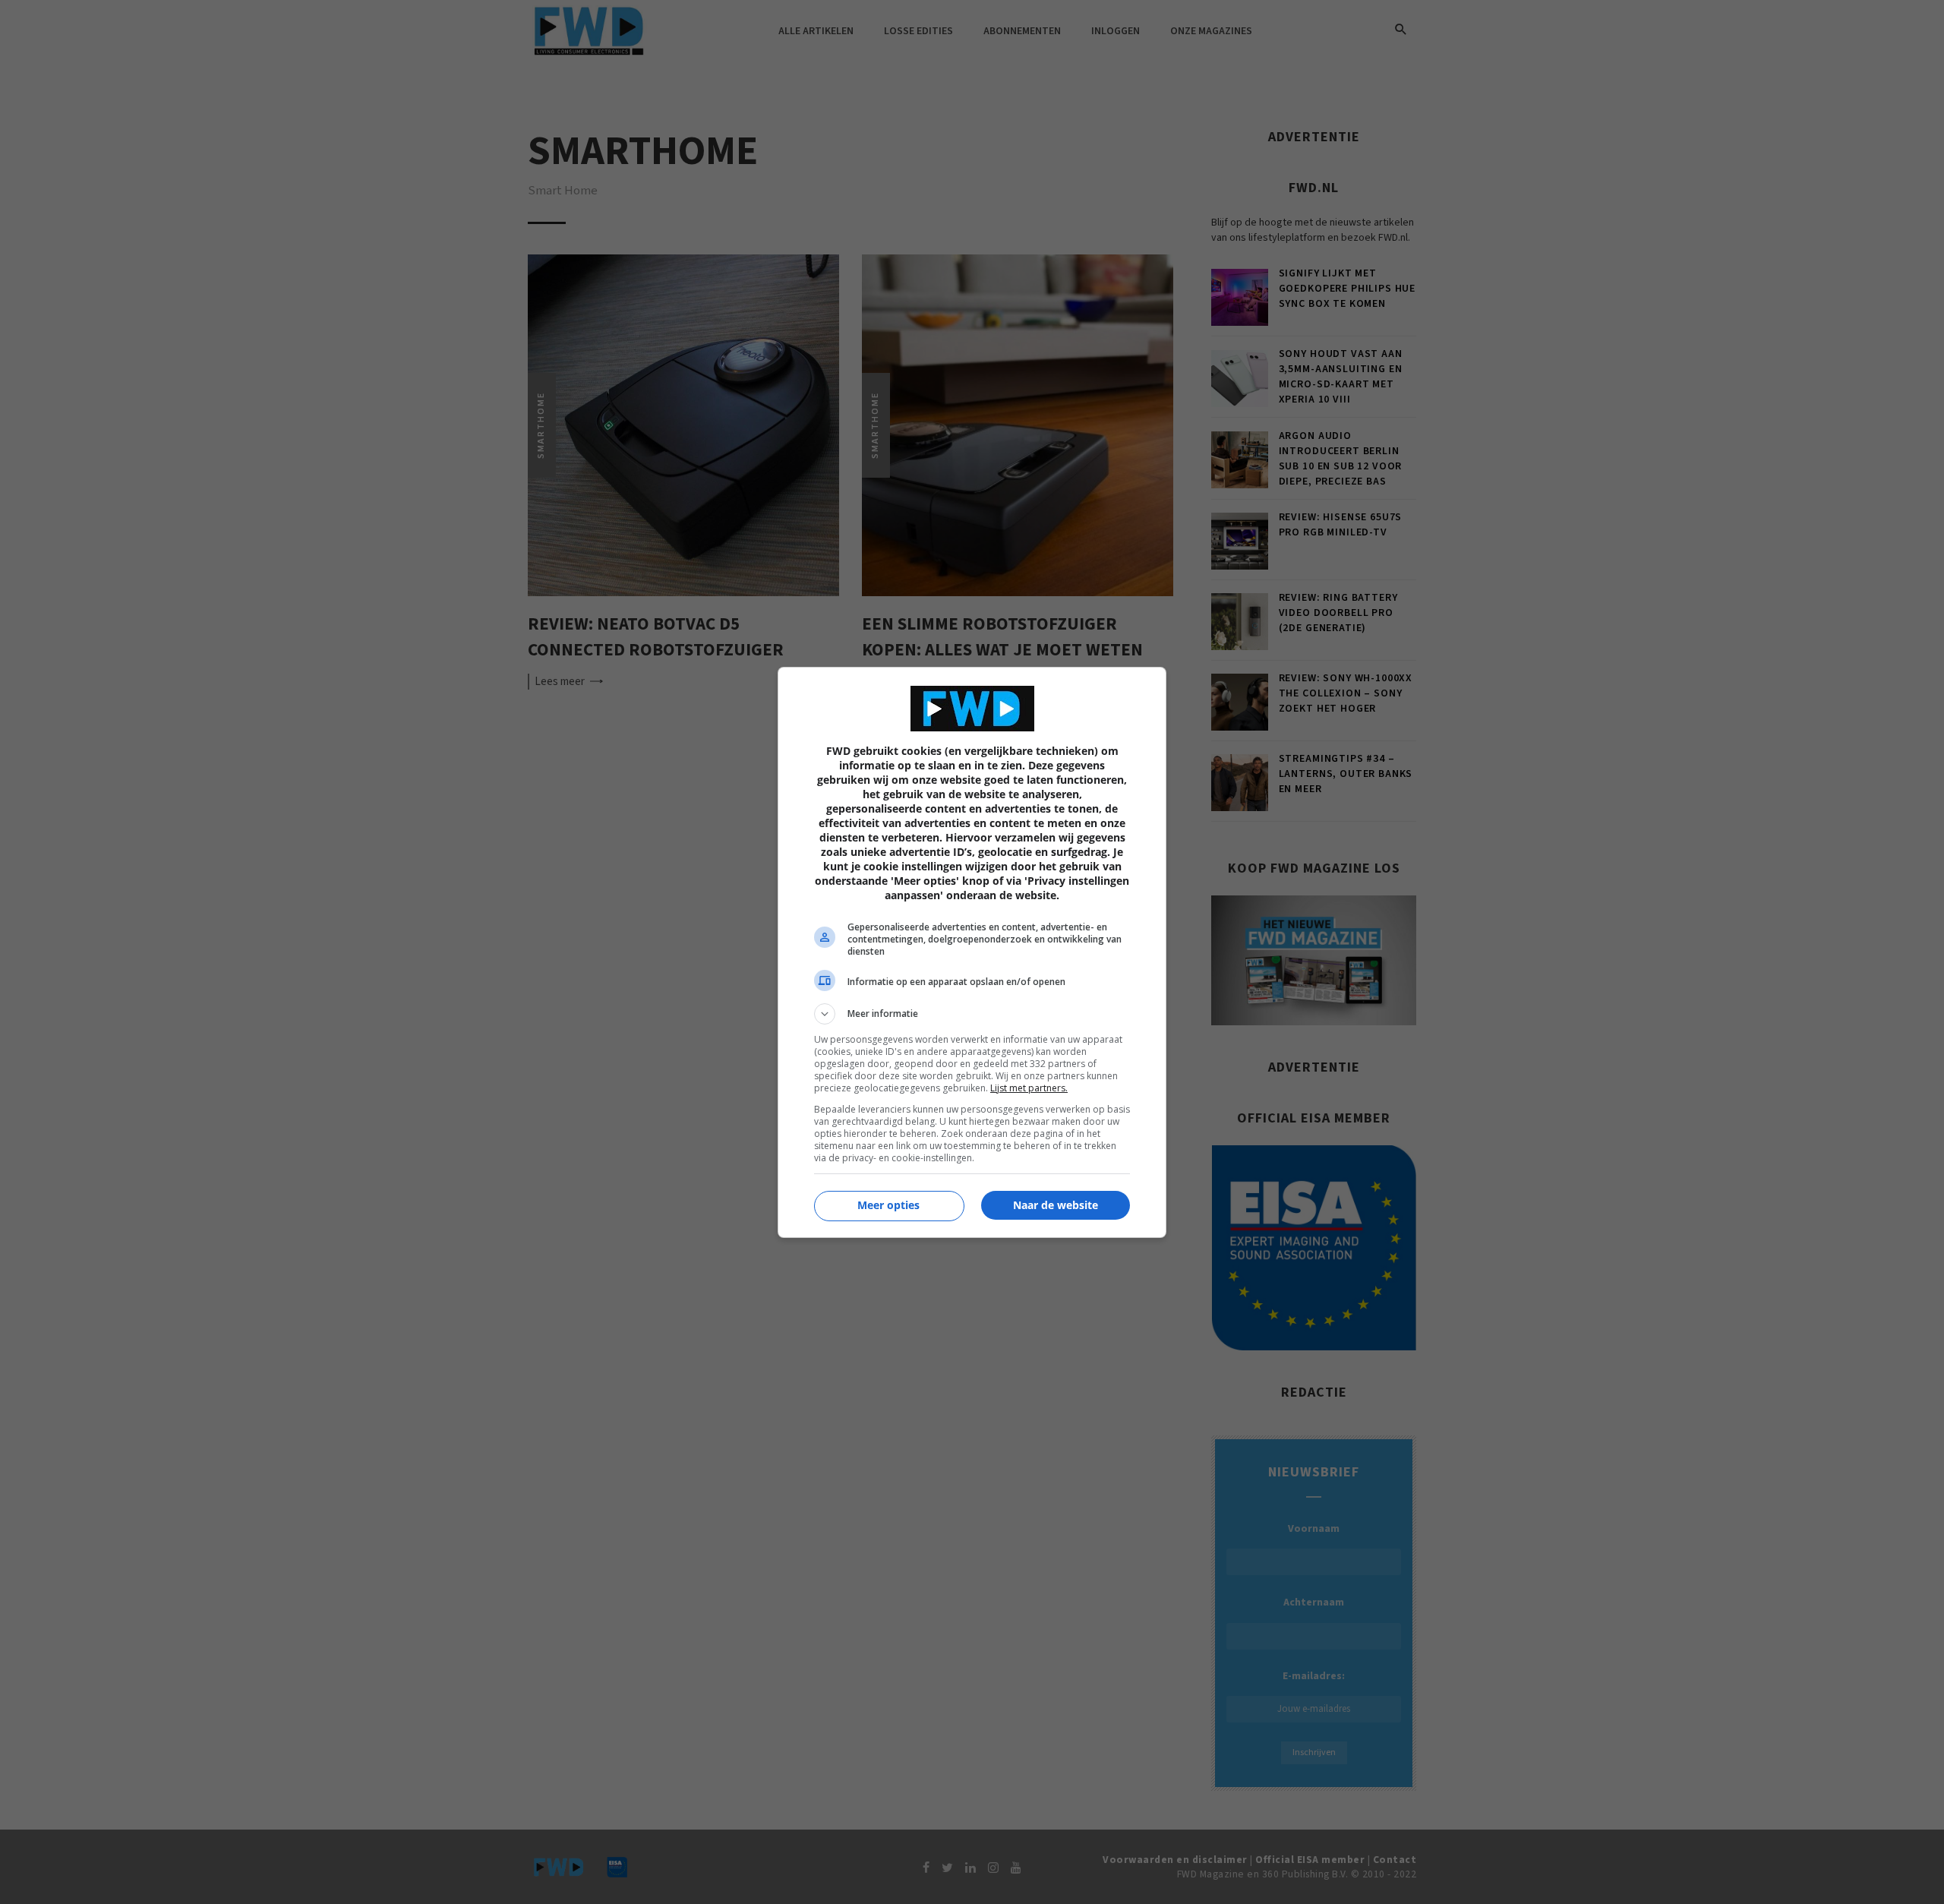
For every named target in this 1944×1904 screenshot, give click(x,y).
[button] (972, 1014)
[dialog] (972, 952)
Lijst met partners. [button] (1029, 1088)
